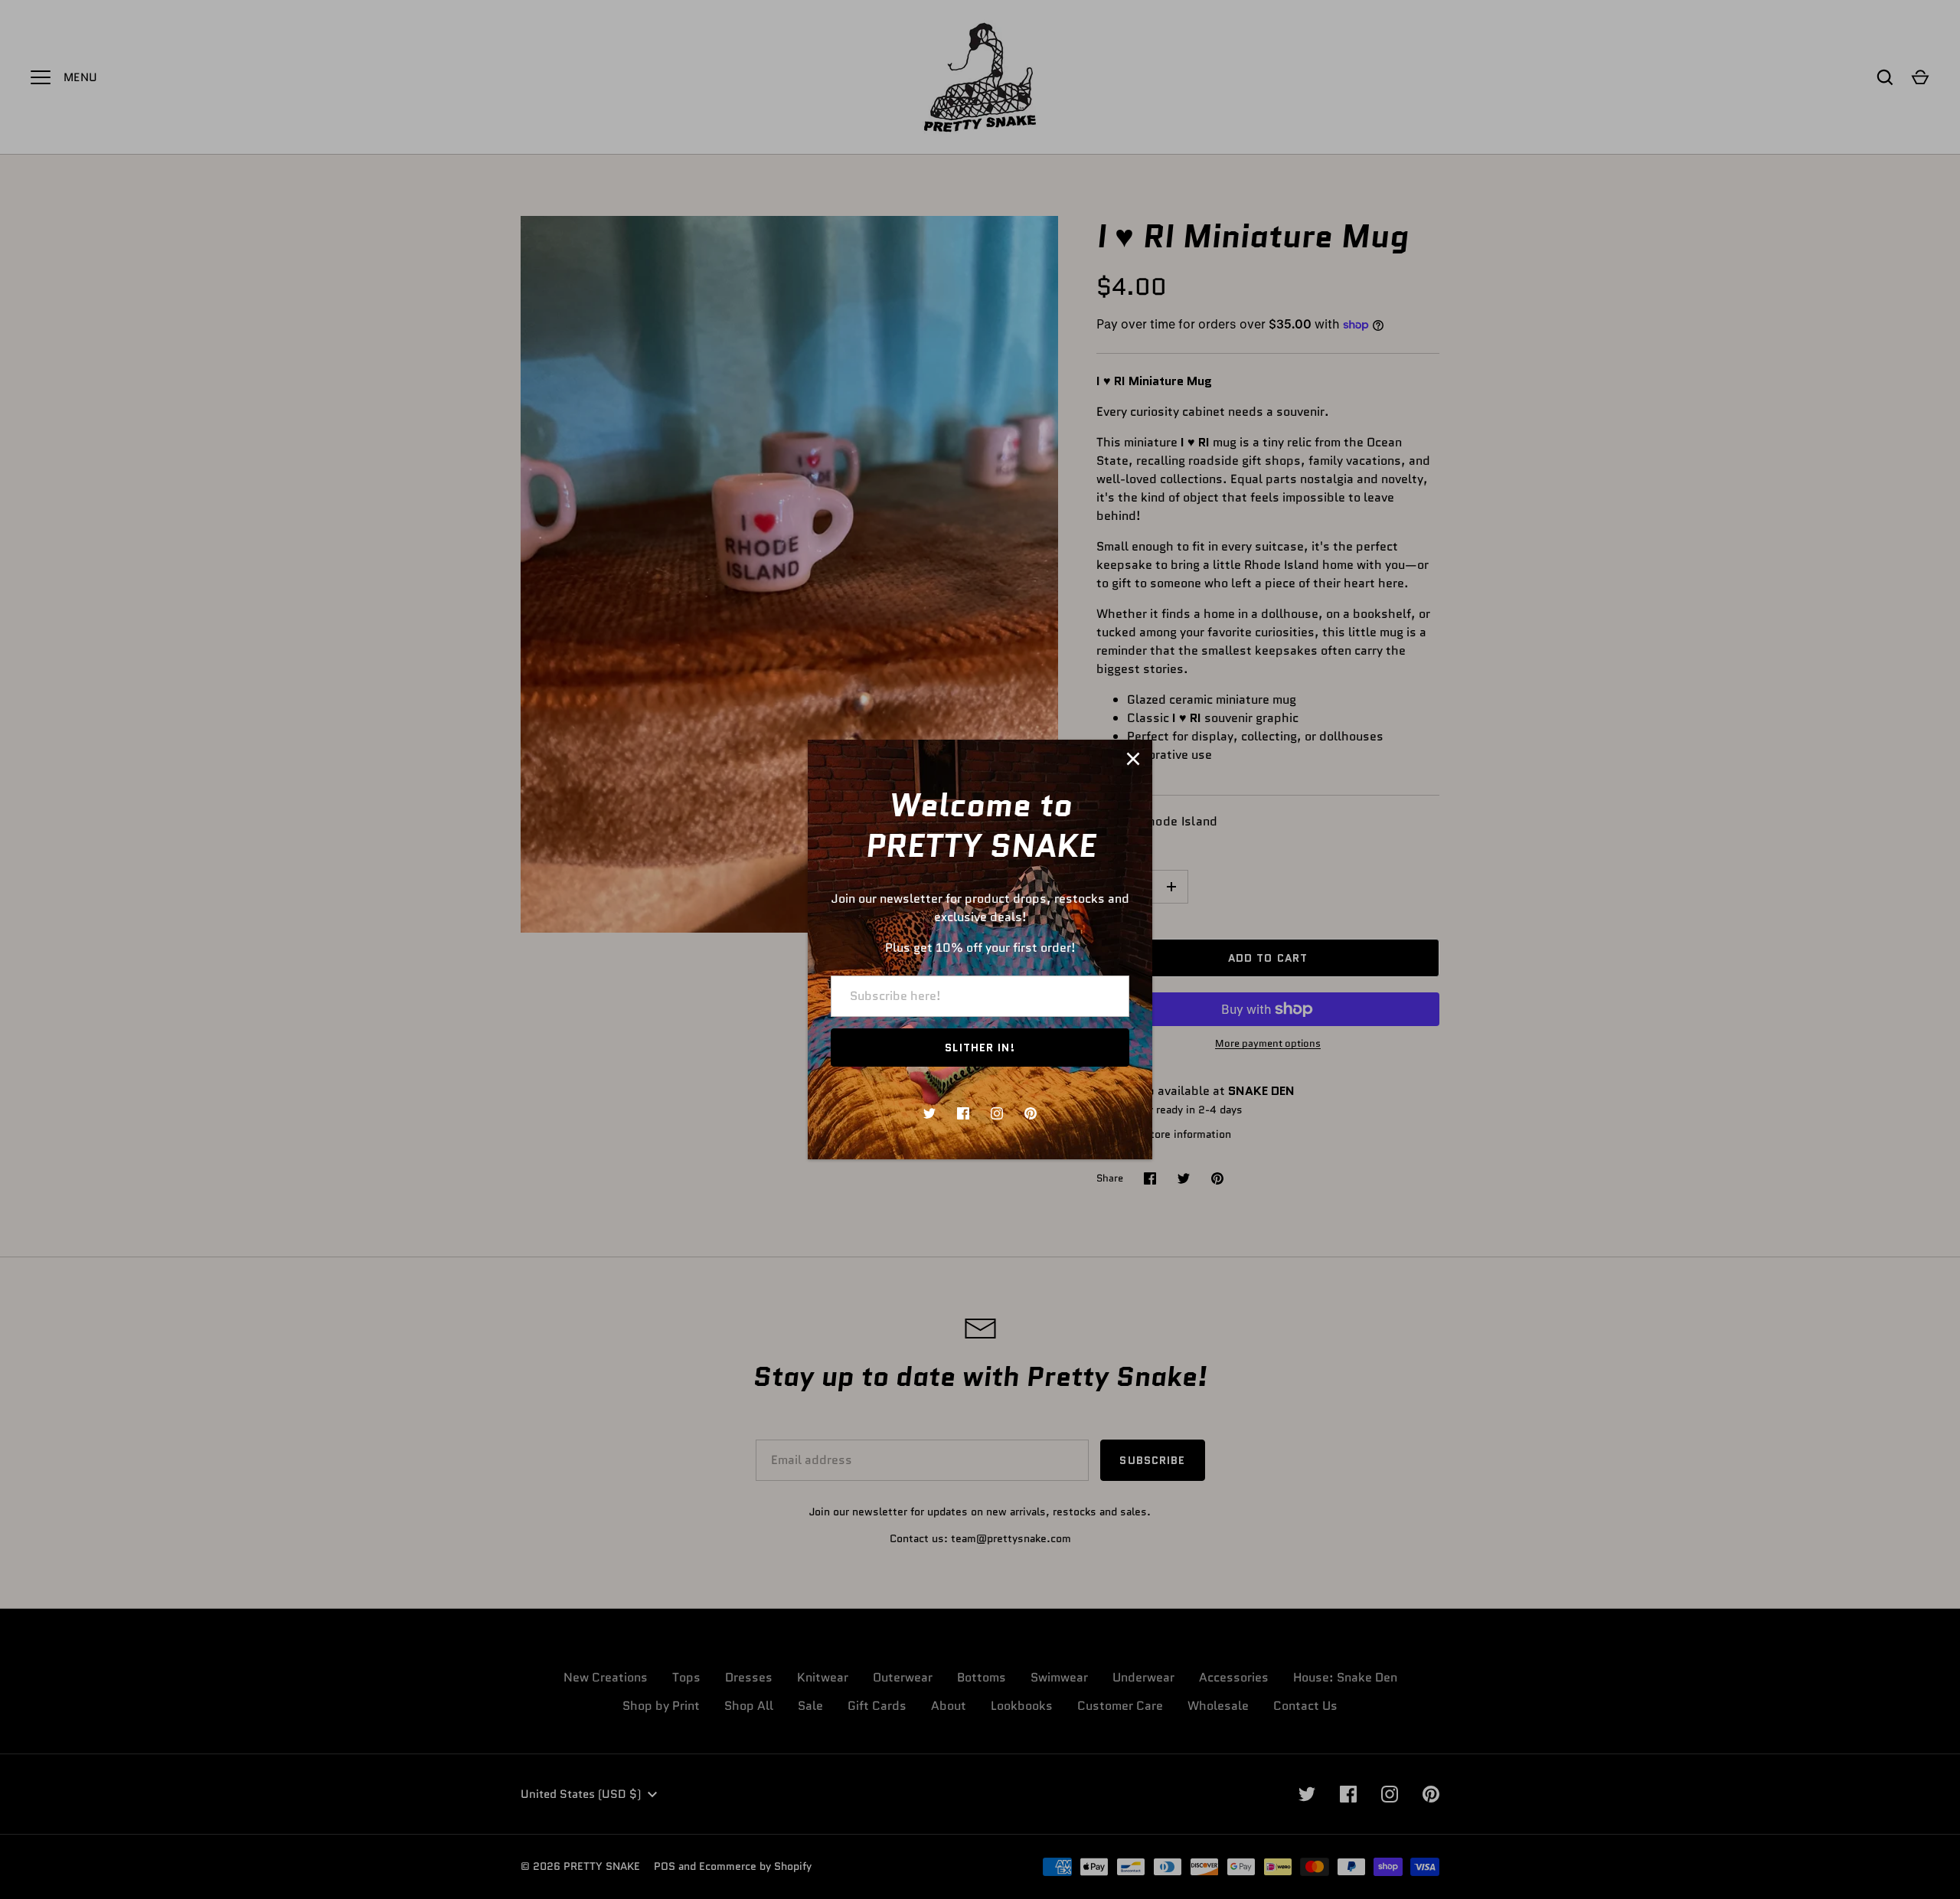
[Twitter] (929, 1113)
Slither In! (980, 1048)
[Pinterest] (1031, 1113)
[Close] (1133, 759)
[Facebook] (963, 1113)
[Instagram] (997, 1113)
